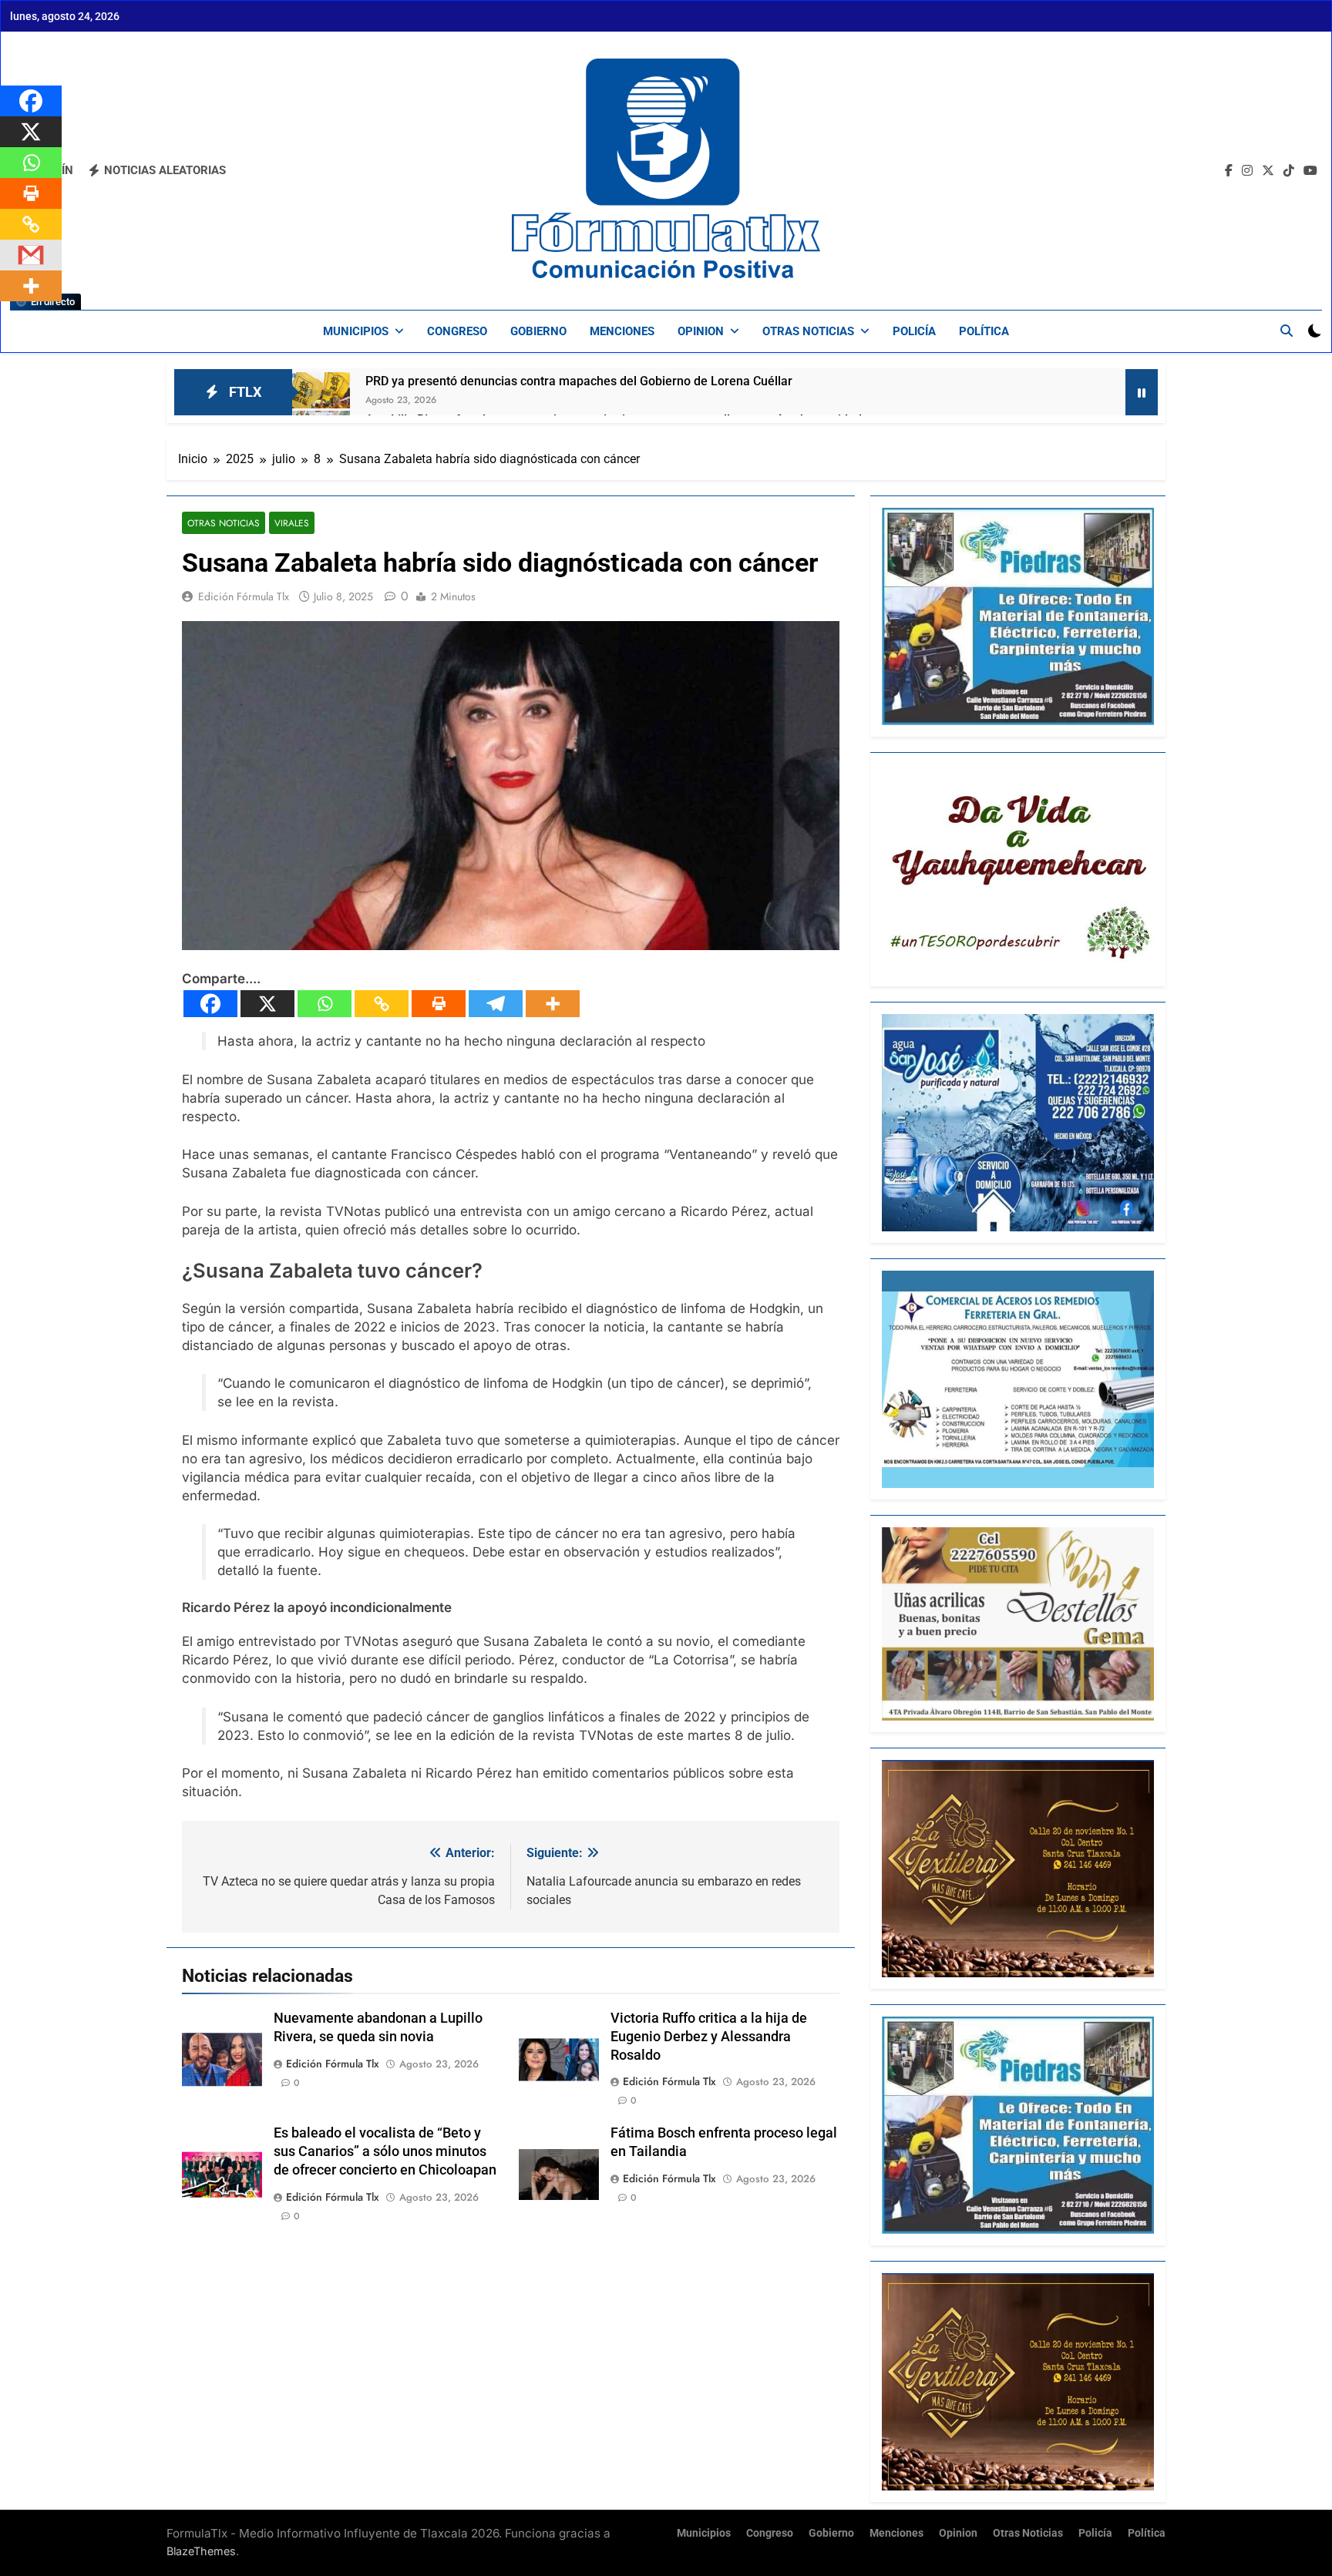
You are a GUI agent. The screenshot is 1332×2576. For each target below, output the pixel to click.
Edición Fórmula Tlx (244, 596)
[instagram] (1247, 171)
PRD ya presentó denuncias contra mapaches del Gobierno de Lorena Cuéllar (579, 381)
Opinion (701, 331)
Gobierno (538, 331)
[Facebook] (210, 1004)
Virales (292, 523)
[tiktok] (1289, 171)
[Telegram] (496, 1004)
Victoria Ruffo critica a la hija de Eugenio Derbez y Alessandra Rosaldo (709, 2037)
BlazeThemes (201, 2551)
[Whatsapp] (325, 1004)
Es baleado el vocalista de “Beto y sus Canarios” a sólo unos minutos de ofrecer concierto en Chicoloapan (385, 2151)
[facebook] (1229, 171)
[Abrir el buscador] (1287, 331)
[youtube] (1310, 171)
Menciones (622, 331)
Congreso (457, 331)
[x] (1268, 171)
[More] (553, 1004)
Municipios (356, 331)
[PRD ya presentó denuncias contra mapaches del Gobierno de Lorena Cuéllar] (321, 390)
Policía (914, 331)
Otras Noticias (808, 331)
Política (984, 331)
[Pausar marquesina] (1142, 392)
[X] (267, 1004)
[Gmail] (31, 255)
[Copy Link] (382, 1004)
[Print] (439, 1004)
